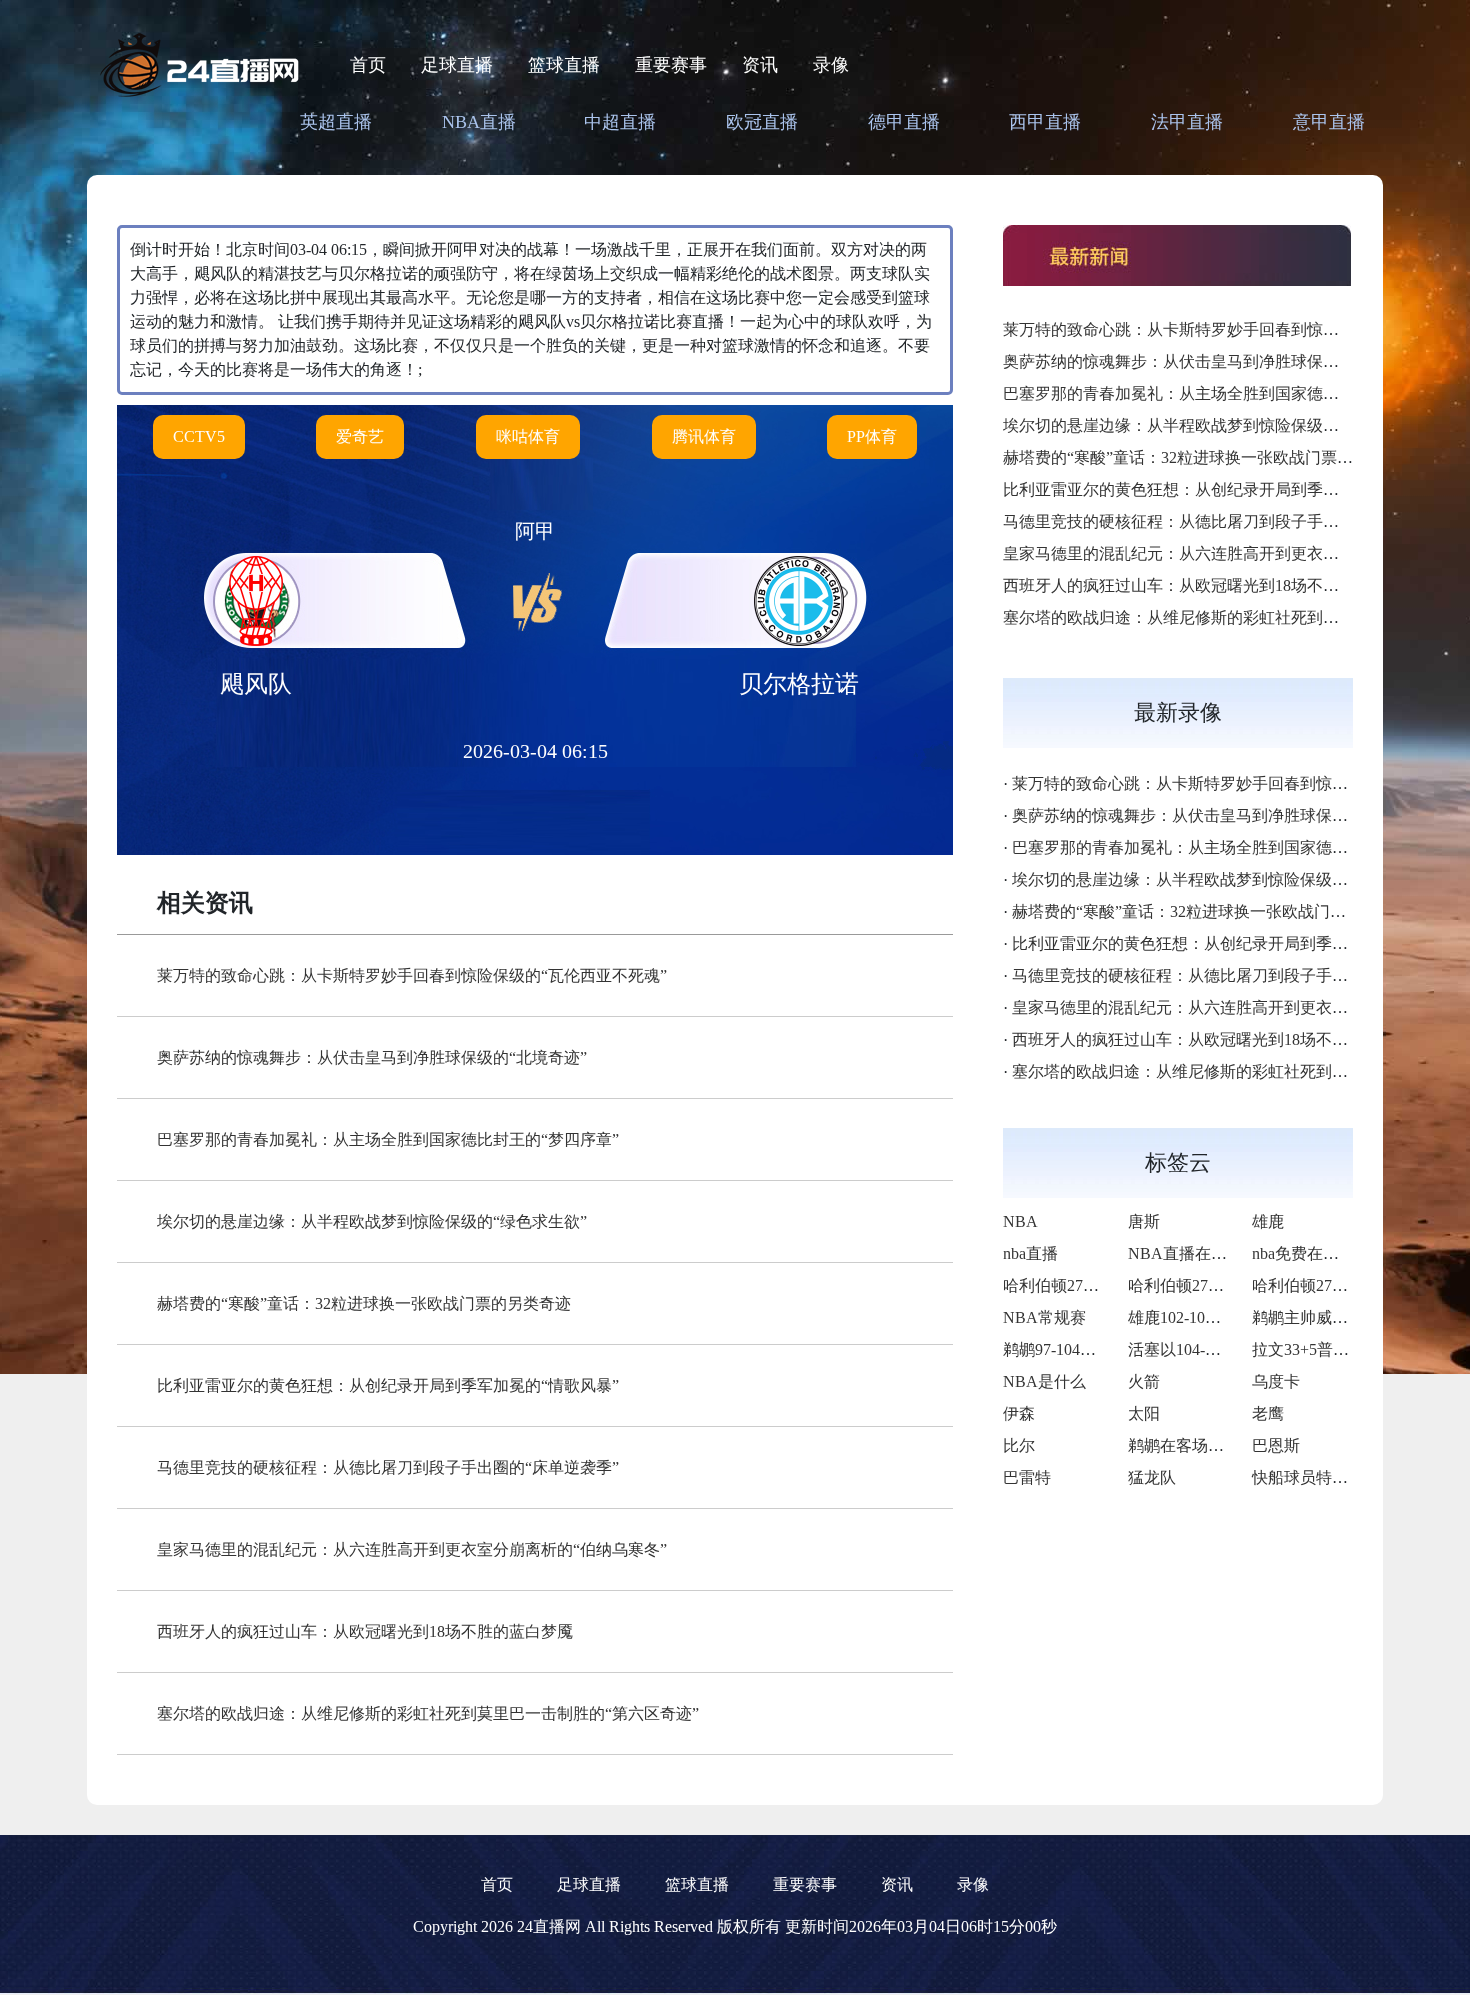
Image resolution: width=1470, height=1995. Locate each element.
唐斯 (1144, 1221)
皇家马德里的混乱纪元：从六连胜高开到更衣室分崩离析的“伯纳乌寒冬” (412, 1549)
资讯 (760, 65)
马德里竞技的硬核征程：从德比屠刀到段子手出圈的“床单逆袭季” (388, 1467)
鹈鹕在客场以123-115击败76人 (1234, 1445)
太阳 (1144, 1413)
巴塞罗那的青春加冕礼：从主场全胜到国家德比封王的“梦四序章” (388, 1139)
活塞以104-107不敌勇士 (1210, 1349)
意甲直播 (1329, 122)
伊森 (1019, 1413)
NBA (1020, 1221)
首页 (368, 65)
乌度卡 (1276, 1381)
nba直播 (1030, 1253)
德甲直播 (904, 122)
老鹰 (1268, 1413)
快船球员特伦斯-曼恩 (1326, 1477)
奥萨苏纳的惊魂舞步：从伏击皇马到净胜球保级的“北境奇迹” (372, 1057)
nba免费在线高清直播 (1327, 1253)
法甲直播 (1187, 122)
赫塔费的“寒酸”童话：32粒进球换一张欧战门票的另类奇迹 (364, 1303)
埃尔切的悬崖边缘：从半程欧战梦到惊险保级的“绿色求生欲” (372, 1221)
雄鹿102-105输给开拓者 (1210, 1317)
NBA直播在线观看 (1193, 1253)
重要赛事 (671, 65)
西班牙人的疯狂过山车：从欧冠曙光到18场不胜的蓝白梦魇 (365, 1631)
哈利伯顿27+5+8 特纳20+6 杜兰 (1112, 1285)
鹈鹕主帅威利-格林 (1318, 1317)
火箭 (1144, 1381)
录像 (831, 65)
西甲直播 (1045, 122)
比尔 (1019, 1445)
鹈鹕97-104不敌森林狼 (1081, 1349)
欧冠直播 (762, 122)
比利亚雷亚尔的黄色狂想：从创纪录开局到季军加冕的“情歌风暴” (388, 1385)
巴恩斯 (1276, 1445)
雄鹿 (1268, 1221)
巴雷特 (1027, 1477)
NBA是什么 (1044, 1381)
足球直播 (457, 65)
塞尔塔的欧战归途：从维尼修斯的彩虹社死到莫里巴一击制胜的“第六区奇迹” (428, 1713)
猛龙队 (1152, 1477)
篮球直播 (564, 65)
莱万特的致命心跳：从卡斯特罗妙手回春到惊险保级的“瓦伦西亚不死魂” (412, 975)
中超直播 (620, 122)
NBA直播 (479, 122)
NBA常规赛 (1044, 1317)
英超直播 (336, 122)
